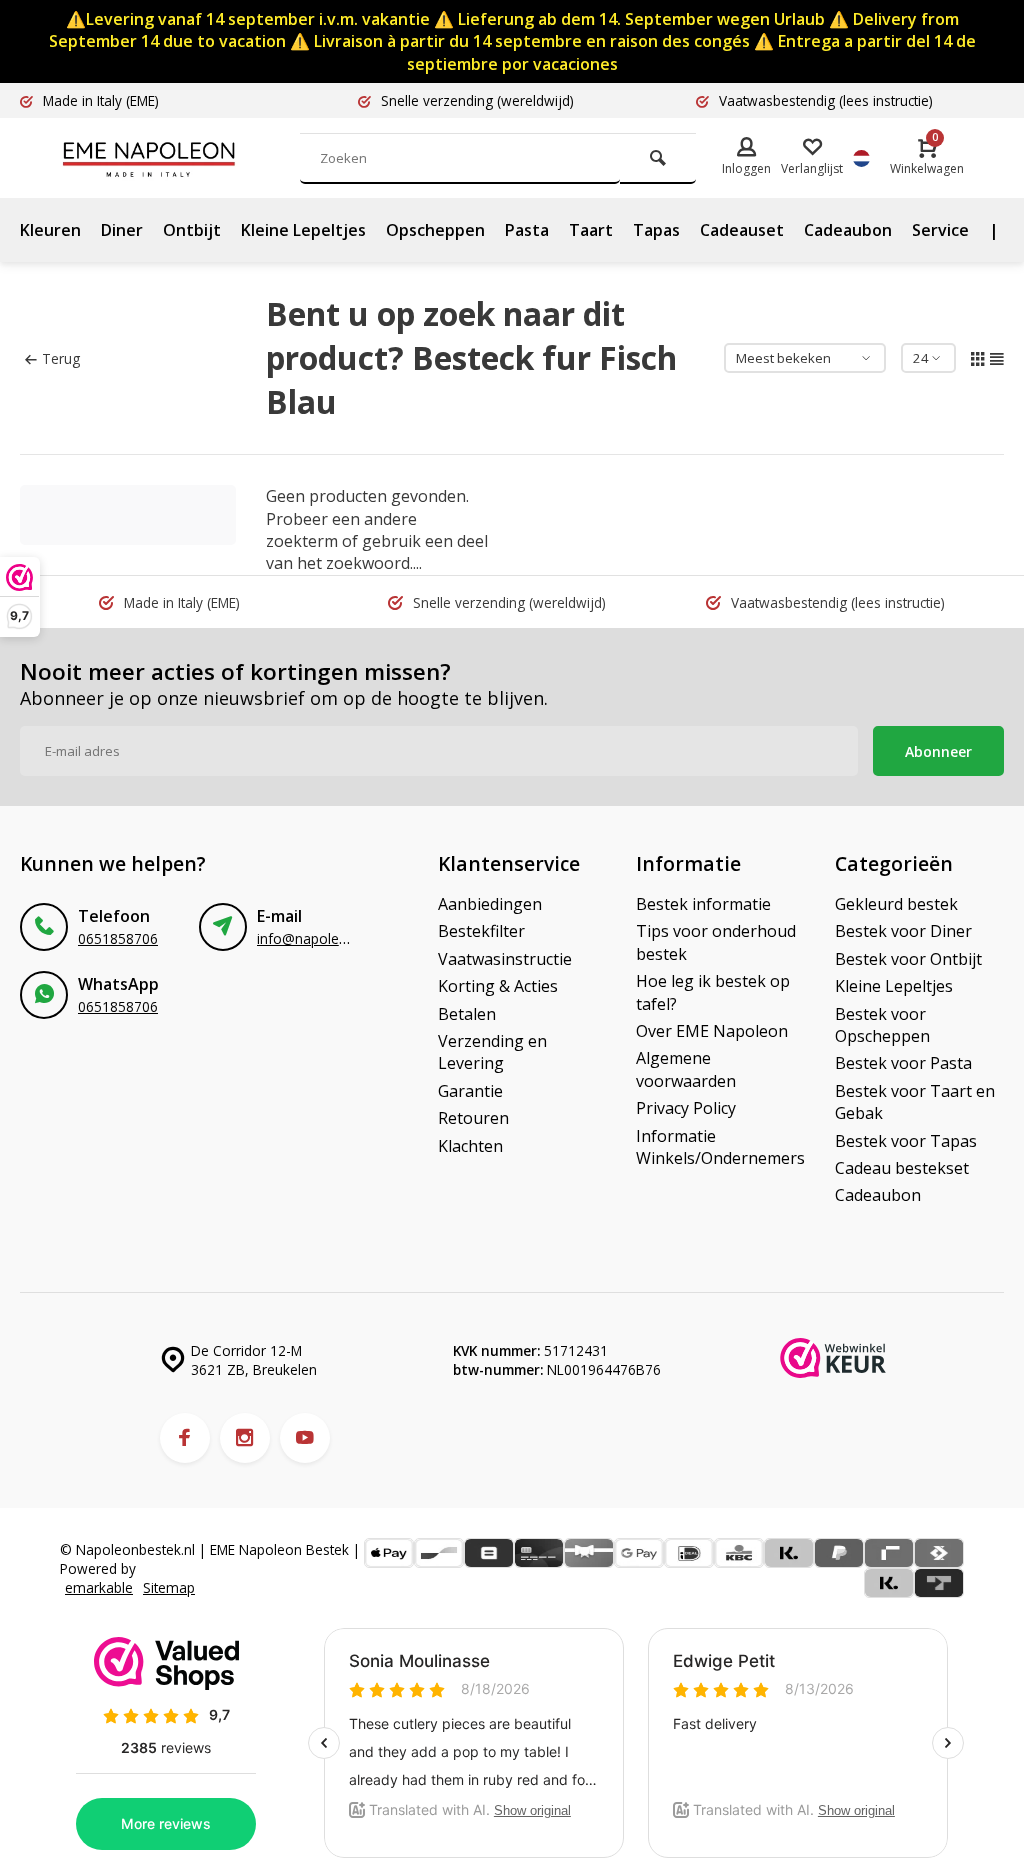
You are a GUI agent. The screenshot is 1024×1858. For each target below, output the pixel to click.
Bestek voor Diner (903, 931)
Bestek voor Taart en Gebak (915, 1102)
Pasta (527, 230)
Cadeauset (742, 230)
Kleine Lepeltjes (303, 230)
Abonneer (938, 751)
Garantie (470, 1091)
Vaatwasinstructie (505, 959)
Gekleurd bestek (896, 904)
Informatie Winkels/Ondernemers (720, 1147)
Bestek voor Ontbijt (908, 959)
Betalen (467, 1014)
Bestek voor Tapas (906, 1141)
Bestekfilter (481, 931)
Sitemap (169, 1587)
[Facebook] (185, 1438)
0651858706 (118, 938)
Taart (591, 230)
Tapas (656, 230)
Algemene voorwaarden (686, 1069)
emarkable (99, 1587)
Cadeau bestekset (902, 1168)
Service (940, 230)
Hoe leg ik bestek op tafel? (713, 992)
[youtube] (305, 1438)
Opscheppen (435, 230)
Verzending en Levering (492, 1052)
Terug (61, 358)
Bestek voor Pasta (903, 1063)
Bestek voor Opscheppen (882, 1025)
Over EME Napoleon (712, 1031)
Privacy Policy (686, 1108)
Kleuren (50, 230)
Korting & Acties (498, 986)
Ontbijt (192, 230)
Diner (122, 230)
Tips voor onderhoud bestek (716, 942)
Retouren (473, 1118)
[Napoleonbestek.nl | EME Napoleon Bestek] (180, 158)
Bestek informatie (703, 904)
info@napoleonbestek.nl (334, 938)
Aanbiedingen (490, 904)
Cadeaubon (848, 230)
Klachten (470, 1146)
